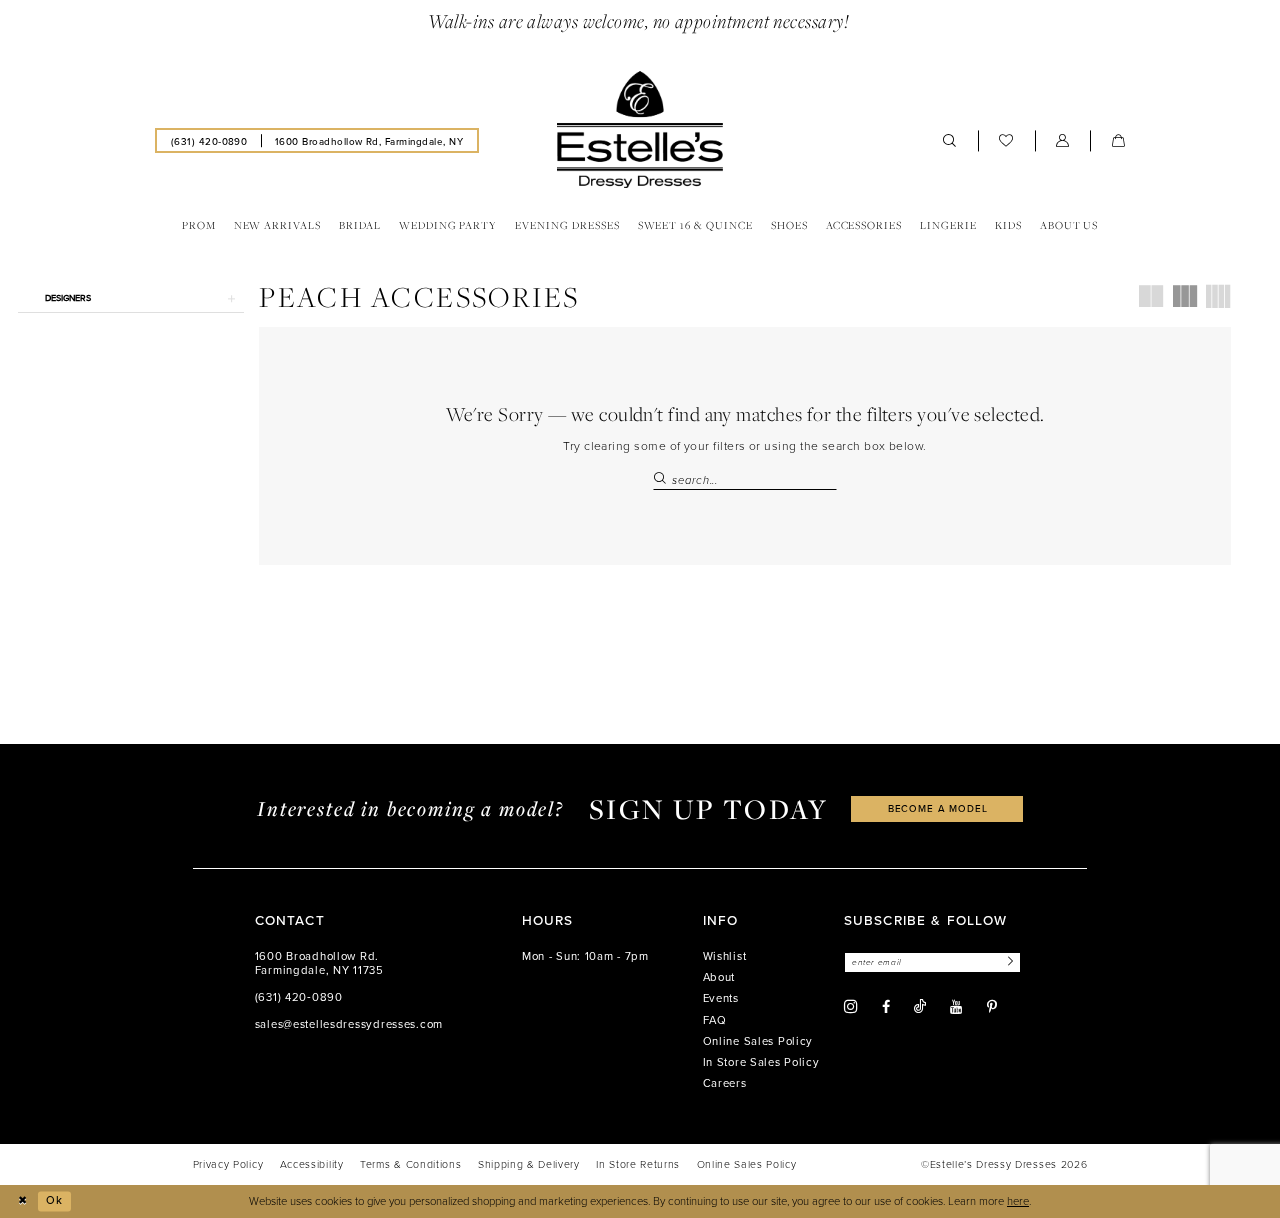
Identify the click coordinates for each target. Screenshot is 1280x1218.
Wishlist (725, 956)
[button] (1063, 140)
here (1018, 1200)
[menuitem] (209, 140)
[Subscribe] (1008, 962)
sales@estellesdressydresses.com (349, 1024)
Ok (54, 1200)
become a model (938, 808)
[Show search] (950, 140)
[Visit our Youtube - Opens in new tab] (956, 1007)
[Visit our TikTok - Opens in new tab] (920, 1006)
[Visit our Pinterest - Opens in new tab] (992, 1007)
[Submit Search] (662, 479)
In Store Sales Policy (761, 1062)
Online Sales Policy (758, 1041)
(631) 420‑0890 (299, 997)
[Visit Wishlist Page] (1006, 140)
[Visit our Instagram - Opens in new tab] (851, 1007)
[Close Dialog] (22, 1201)
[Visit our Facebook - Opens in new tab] (886, 1007)
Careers (725, 1083)
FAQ (715, 1020)
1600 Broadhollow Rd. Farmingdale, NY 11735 (319, 963)
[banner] (640, 130)
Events (721, 998)
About (719, 977)
